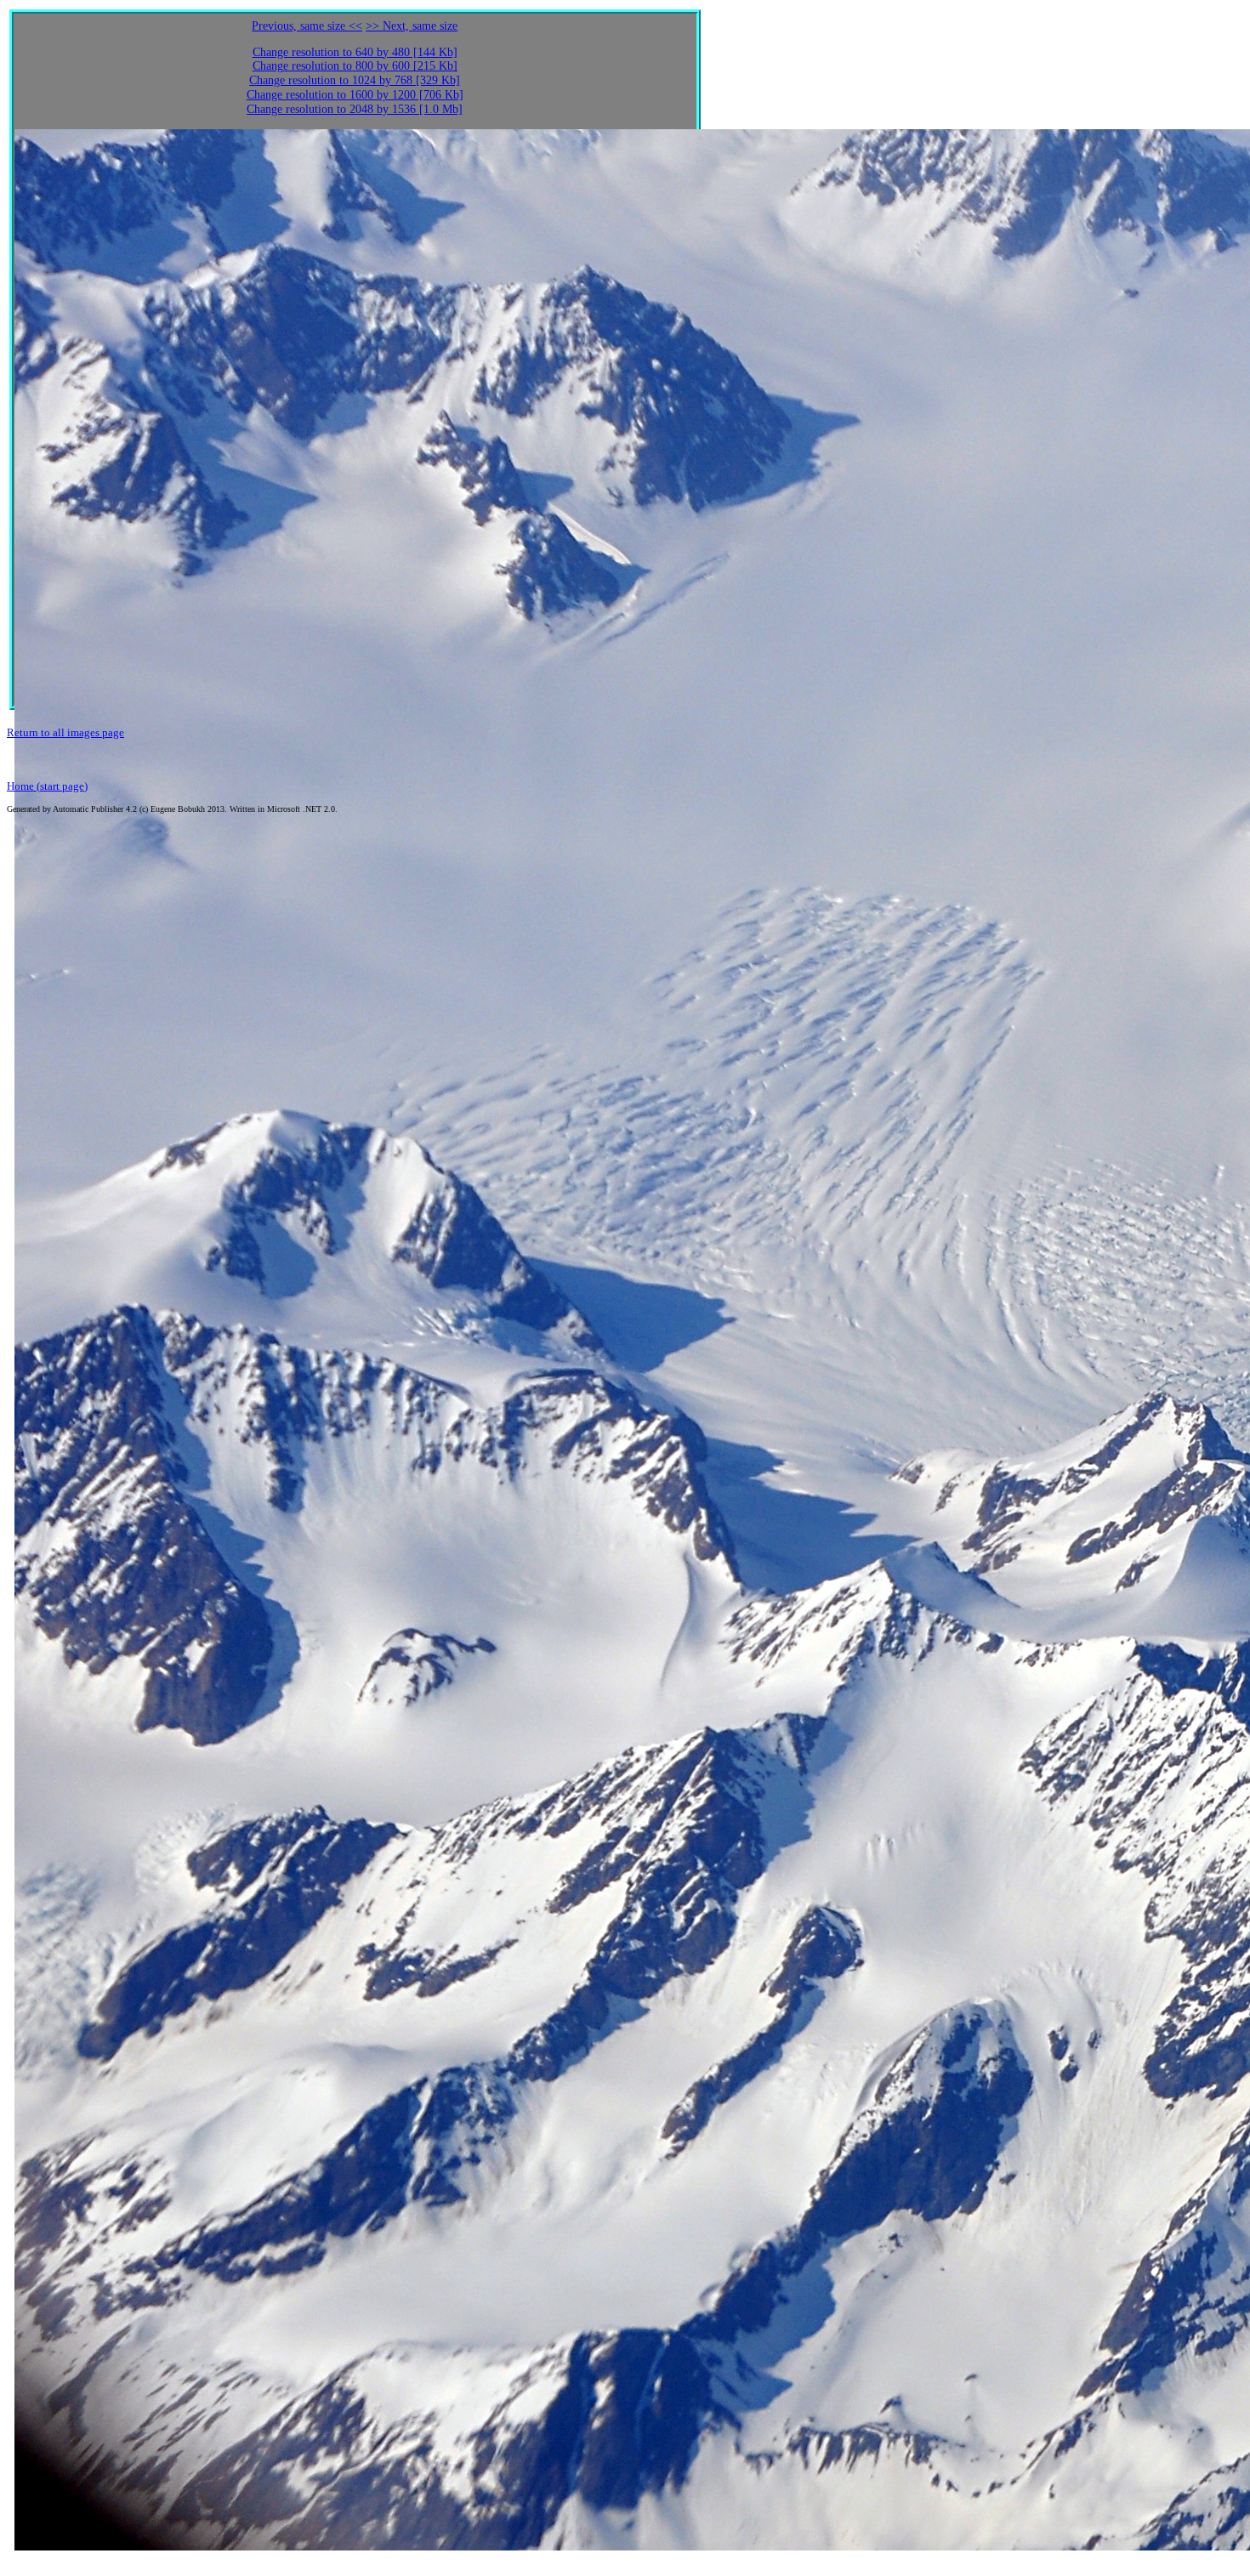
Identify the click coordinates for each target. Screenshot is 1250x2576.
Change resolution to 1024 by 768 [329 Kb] (355, 80)
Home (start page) (47, 786)
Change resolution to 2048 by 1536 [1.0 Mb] (355, 109)
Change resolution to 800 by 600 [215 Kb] (355, 66)
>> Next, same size (412, 26)
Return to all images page (65, 732)
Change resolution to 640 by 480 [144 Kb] (355, 52)
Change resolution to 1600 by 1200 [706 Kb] (355, 95)
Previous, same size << (307, 26)
